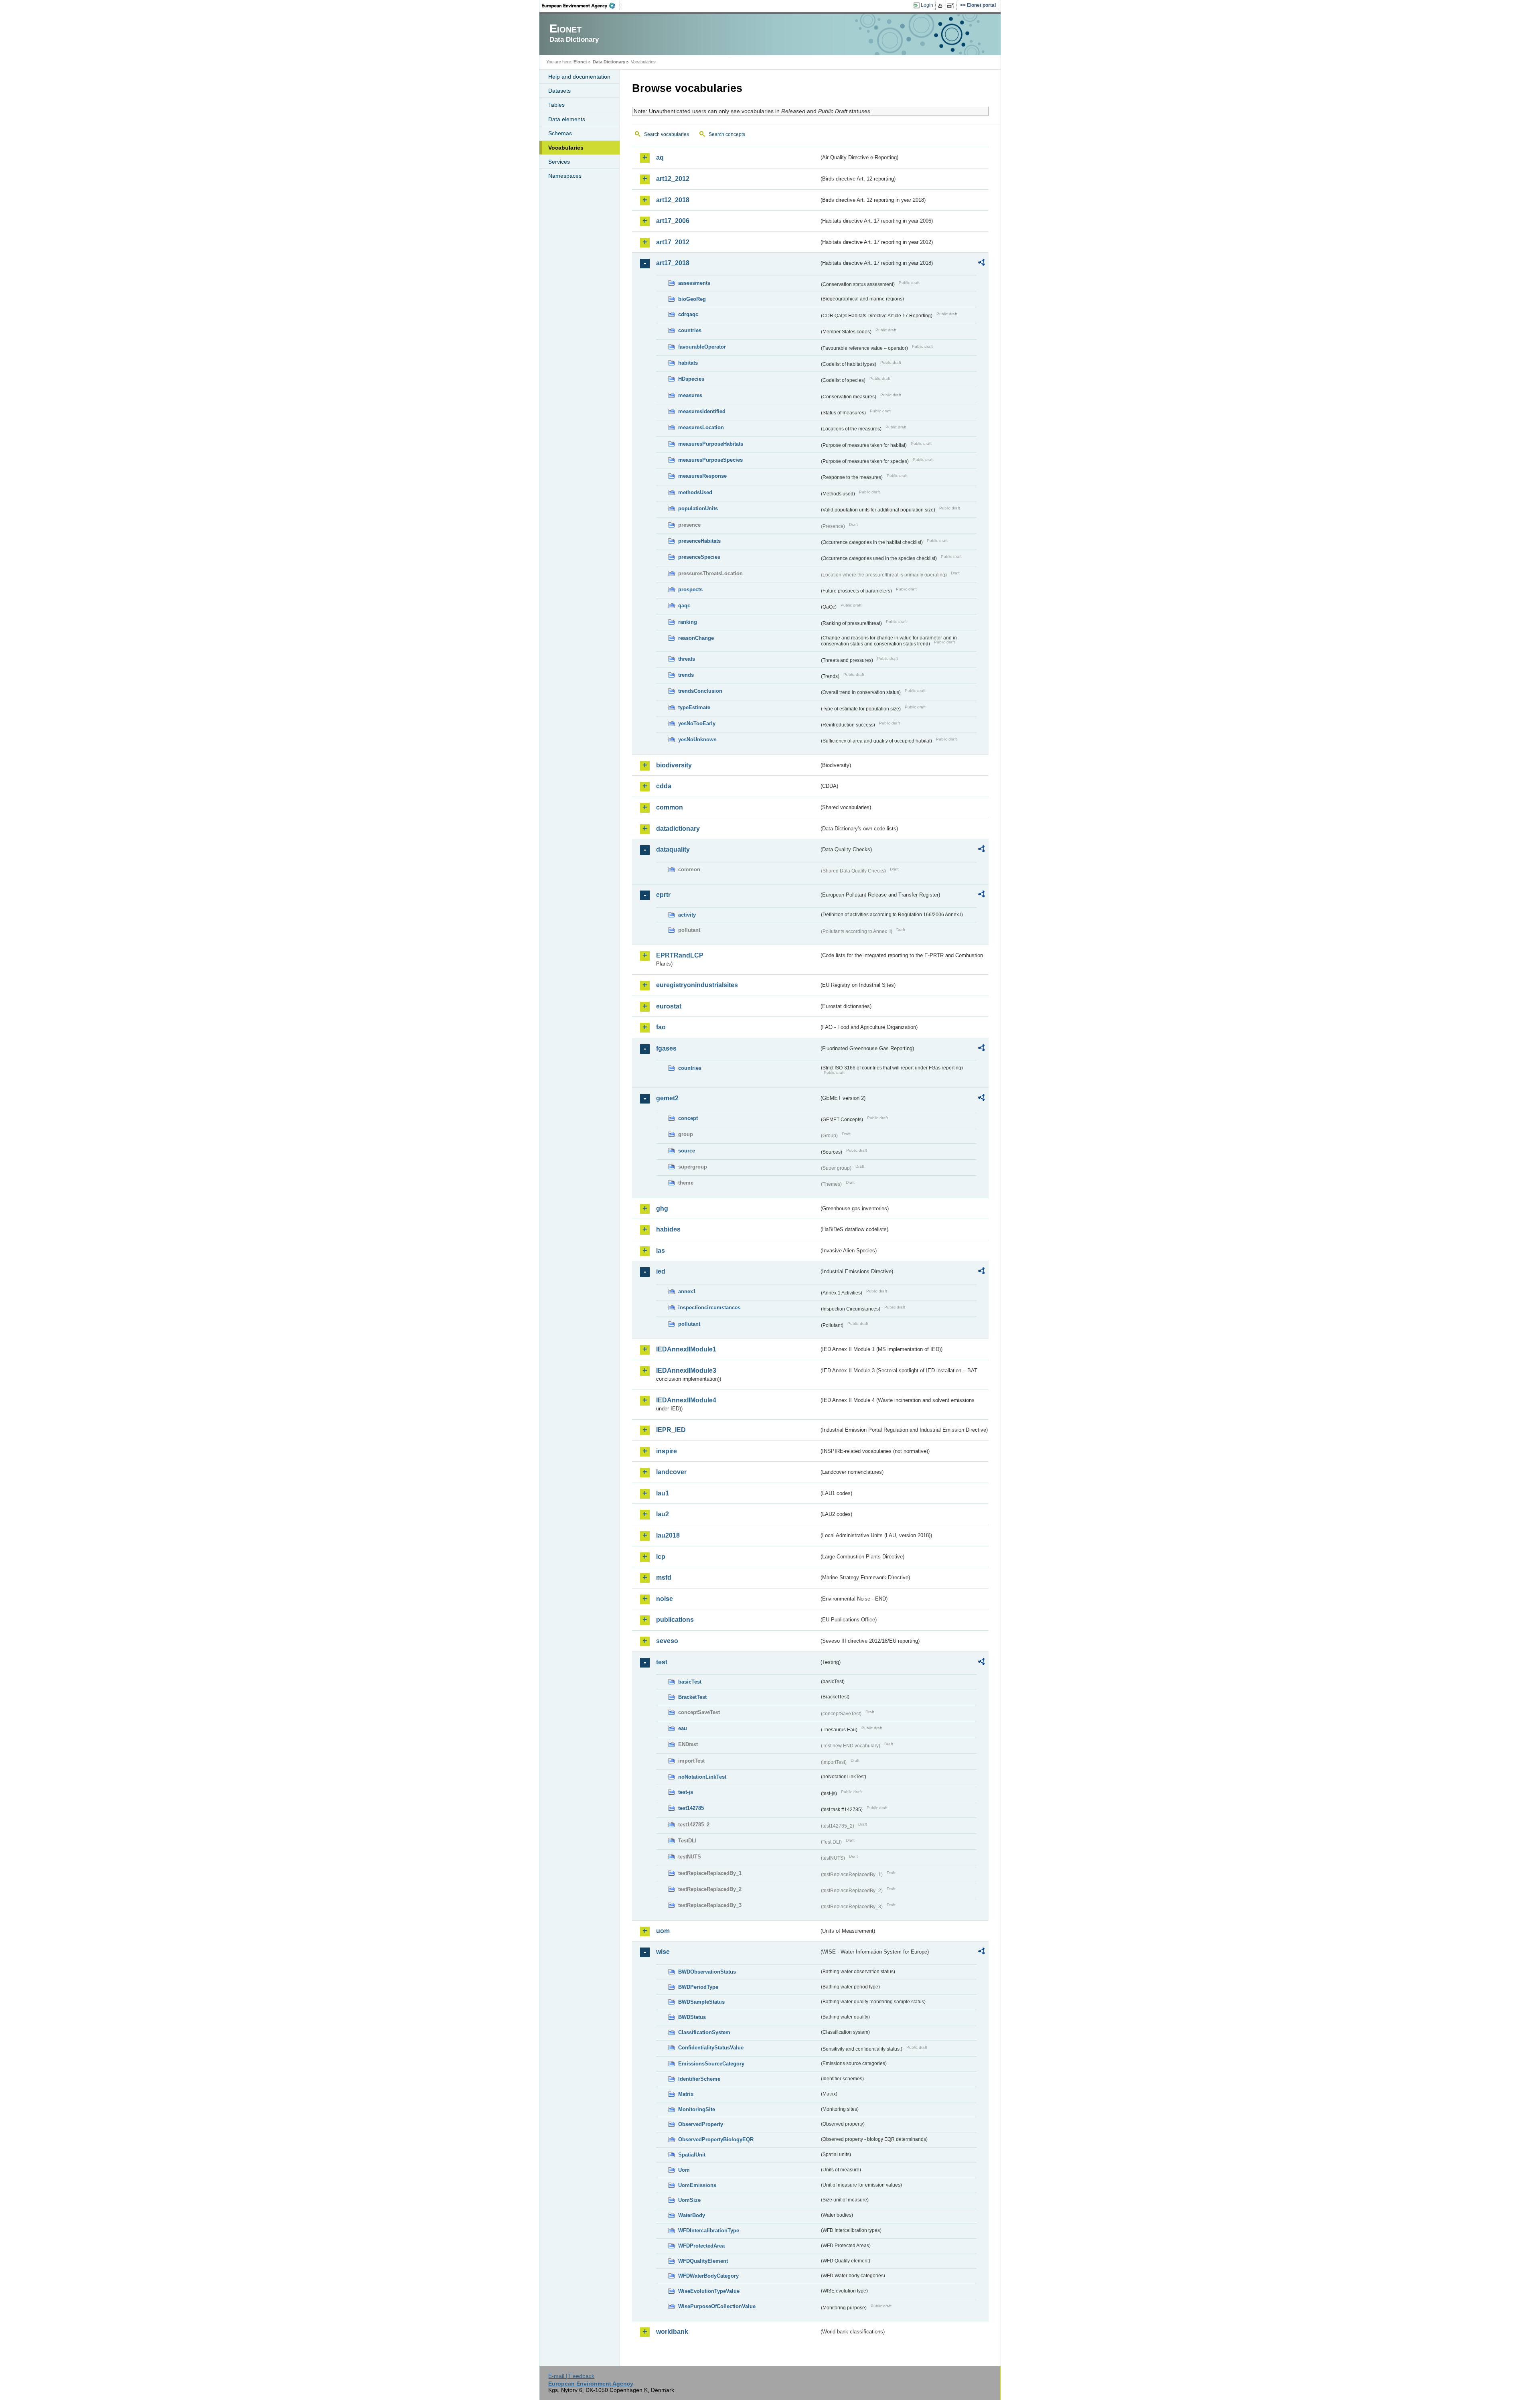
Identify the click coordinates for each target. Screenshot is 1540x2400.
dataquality (673, 849)
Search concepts (727, 134)
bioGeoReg (692, 299)
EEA (581, 6)
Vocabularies (566, 148)
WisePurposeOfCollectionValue (717, 2306)
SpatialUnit (692, 2155)
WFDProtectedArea (701, 2246)
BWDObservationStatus (707, 1972)
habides (668, 1229)
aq (660, 157)
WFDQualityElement (703, 2261)
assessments (694, 283)
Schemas (560, 133)
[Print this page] (941, 6)
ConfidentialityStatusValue (711, 2048)
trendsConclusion (700, 691)
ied (661, 1271)
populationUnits (698, 508)
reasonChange (696, 638)
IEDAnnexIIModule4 (686, 1400)
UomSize (689, 2200)
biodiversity (674, 765)
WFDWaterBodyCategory (708, 2276)
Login (927, 5)
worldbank (672, 2332)
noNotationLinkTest (702, 1777)
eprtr (663, 895)
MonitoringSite (697, 2109)
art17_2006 (673, 221)
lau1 (663, 1493)
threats (687, 659)
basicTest (690, 1682)
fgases (666, 1048)
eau (683, 1728)
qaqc (684, 606)
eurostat (669, 1006)
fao (661, 1027)
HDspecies (691, 379)
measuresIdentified (702, 411)
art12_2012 (673, 179)
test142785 (691, 1808)
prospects (690, 589)
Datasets (559, 91)
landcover (671, 1472)
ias (661, 1251)
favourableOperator (702, 347)
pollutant (689, 1324)
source (687, 1151)
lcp (661, 1557)
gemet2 (667, 1098)
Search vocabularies (667, 134)
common (670, 807)
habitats (688, 363)
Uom (684, 2170)
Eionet (580, 62)
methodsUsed (695, 492)
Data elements (567, 119)
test (662, 1662)
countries (690, 330)
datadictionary (678, 829)
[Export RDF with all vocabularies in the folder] (981, 264)
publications (675, 1620)
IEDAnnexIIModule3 (686, 1370)
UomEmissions (697, 2185)
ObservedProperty (701, 2124)
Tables (556, 105)
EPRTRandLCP (680, 955)
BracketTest (692, 1697)
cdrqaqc (688, 314)
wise (663, 1952)
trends (686, 675)
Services (559, 162)
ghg (662, 1208)
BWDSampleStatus (701, 2002)
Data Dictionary (609, 62)
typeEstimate (694, 707)
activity (687, 915)
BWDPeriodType (698, 1987)
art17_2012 (673, 242)
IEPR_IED (671, 1430)
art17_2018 (673, 263)
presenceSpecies (699, 557)
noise (665, 1599)
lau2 (663, 1514)
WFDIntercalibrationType (709, 2231)
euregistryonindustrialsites (697, 985)
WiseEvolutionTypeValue (709, 2291)
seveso (667, 1641)
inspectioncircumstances (709, 1308)
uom (663, 1931)
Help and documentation (579, 77)
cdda (664, 786)
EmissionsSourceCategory (711, 2064)
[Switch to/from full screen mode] (952, 6)
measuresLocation (701, 427)
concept (688, 1118)
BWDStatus (692, 2017)
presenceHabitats (699, 541)
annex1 (687, 1291)
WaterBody (692, 2215)
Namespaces (565, 176)
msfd (664, 1577)
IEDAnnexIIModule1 (686, 1349)
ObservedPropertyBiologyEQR (716, 2139)
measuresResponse (702, 476)
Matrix (686, 2094)
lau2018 (668, 1535)
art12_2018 (673, 200)
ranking (688, 622)
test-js (686, 1792)
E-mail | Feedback (571, 2376)
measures (690, 395)
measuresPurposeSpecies (710, 460)
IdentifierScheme (699, 2079)
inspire (667, 1451)
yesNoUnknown (697, 739)
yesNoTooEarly (697, 723)
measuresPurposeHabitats (711, 444)
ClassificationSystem (704, 2032)
